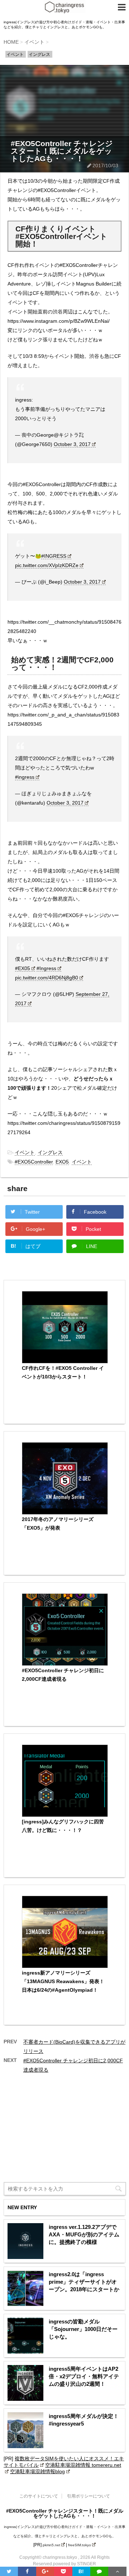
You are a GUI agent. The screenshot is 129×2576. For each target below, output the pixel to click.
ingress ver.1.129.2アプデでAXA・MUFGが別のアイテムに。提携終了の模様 (84, 2234)
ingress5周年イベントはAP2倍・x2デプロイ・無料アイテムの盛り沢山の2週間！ (84, 2376)
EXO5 (62, 1162)
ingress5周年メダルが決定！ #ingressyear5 (84, 2420)
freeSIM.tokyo (80, 2545)
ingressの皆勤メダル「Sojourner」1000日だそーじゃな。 (83, 2329)
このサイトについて (39, 2496)
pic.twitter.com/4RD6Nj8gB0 (47, 978)
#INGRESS (54, 556)
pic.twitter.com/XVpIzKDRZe (47, 565)
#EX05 (23, 968)
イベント (25, 1152)
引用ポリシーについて (89, 2496)
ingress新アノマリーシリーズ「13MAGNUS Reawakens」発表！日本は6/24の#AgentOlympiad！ (63, 1981)
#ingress (25, 777)
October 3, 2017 (72, 444)
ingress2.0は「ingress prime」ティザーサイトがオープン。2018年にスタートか (84, 2282)
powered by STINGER (75, 2564)
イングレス (50, 1152)
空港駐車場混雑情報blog (37, 2471)
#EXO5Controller (34, 1162)
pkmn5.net (51, 2545)
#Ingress (46, 968)
